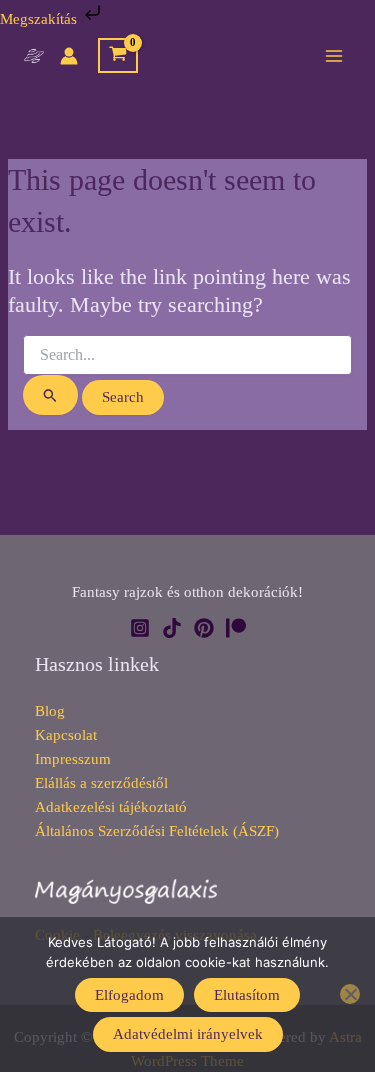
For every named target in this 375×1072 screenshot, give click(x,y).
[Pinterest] (204, 628)
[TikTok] (172, 628)
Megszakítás (40, 19)
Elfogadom (129, 995)
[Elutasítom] (350, 994)
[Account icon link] (69, 56)
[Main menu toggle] (334, 56)
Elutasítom (247, 995)
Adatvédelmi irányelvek (188, 1034)
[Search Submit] (50, 395)
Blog (50, 711)
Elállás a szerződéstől (101, 783)
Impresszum (73, 759)
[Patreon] (236, 628)
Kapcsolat (66, 735)
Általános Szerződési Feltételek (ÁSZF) (157, 831)
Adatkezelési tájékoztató (111, 807)
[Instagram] (140, 628)
